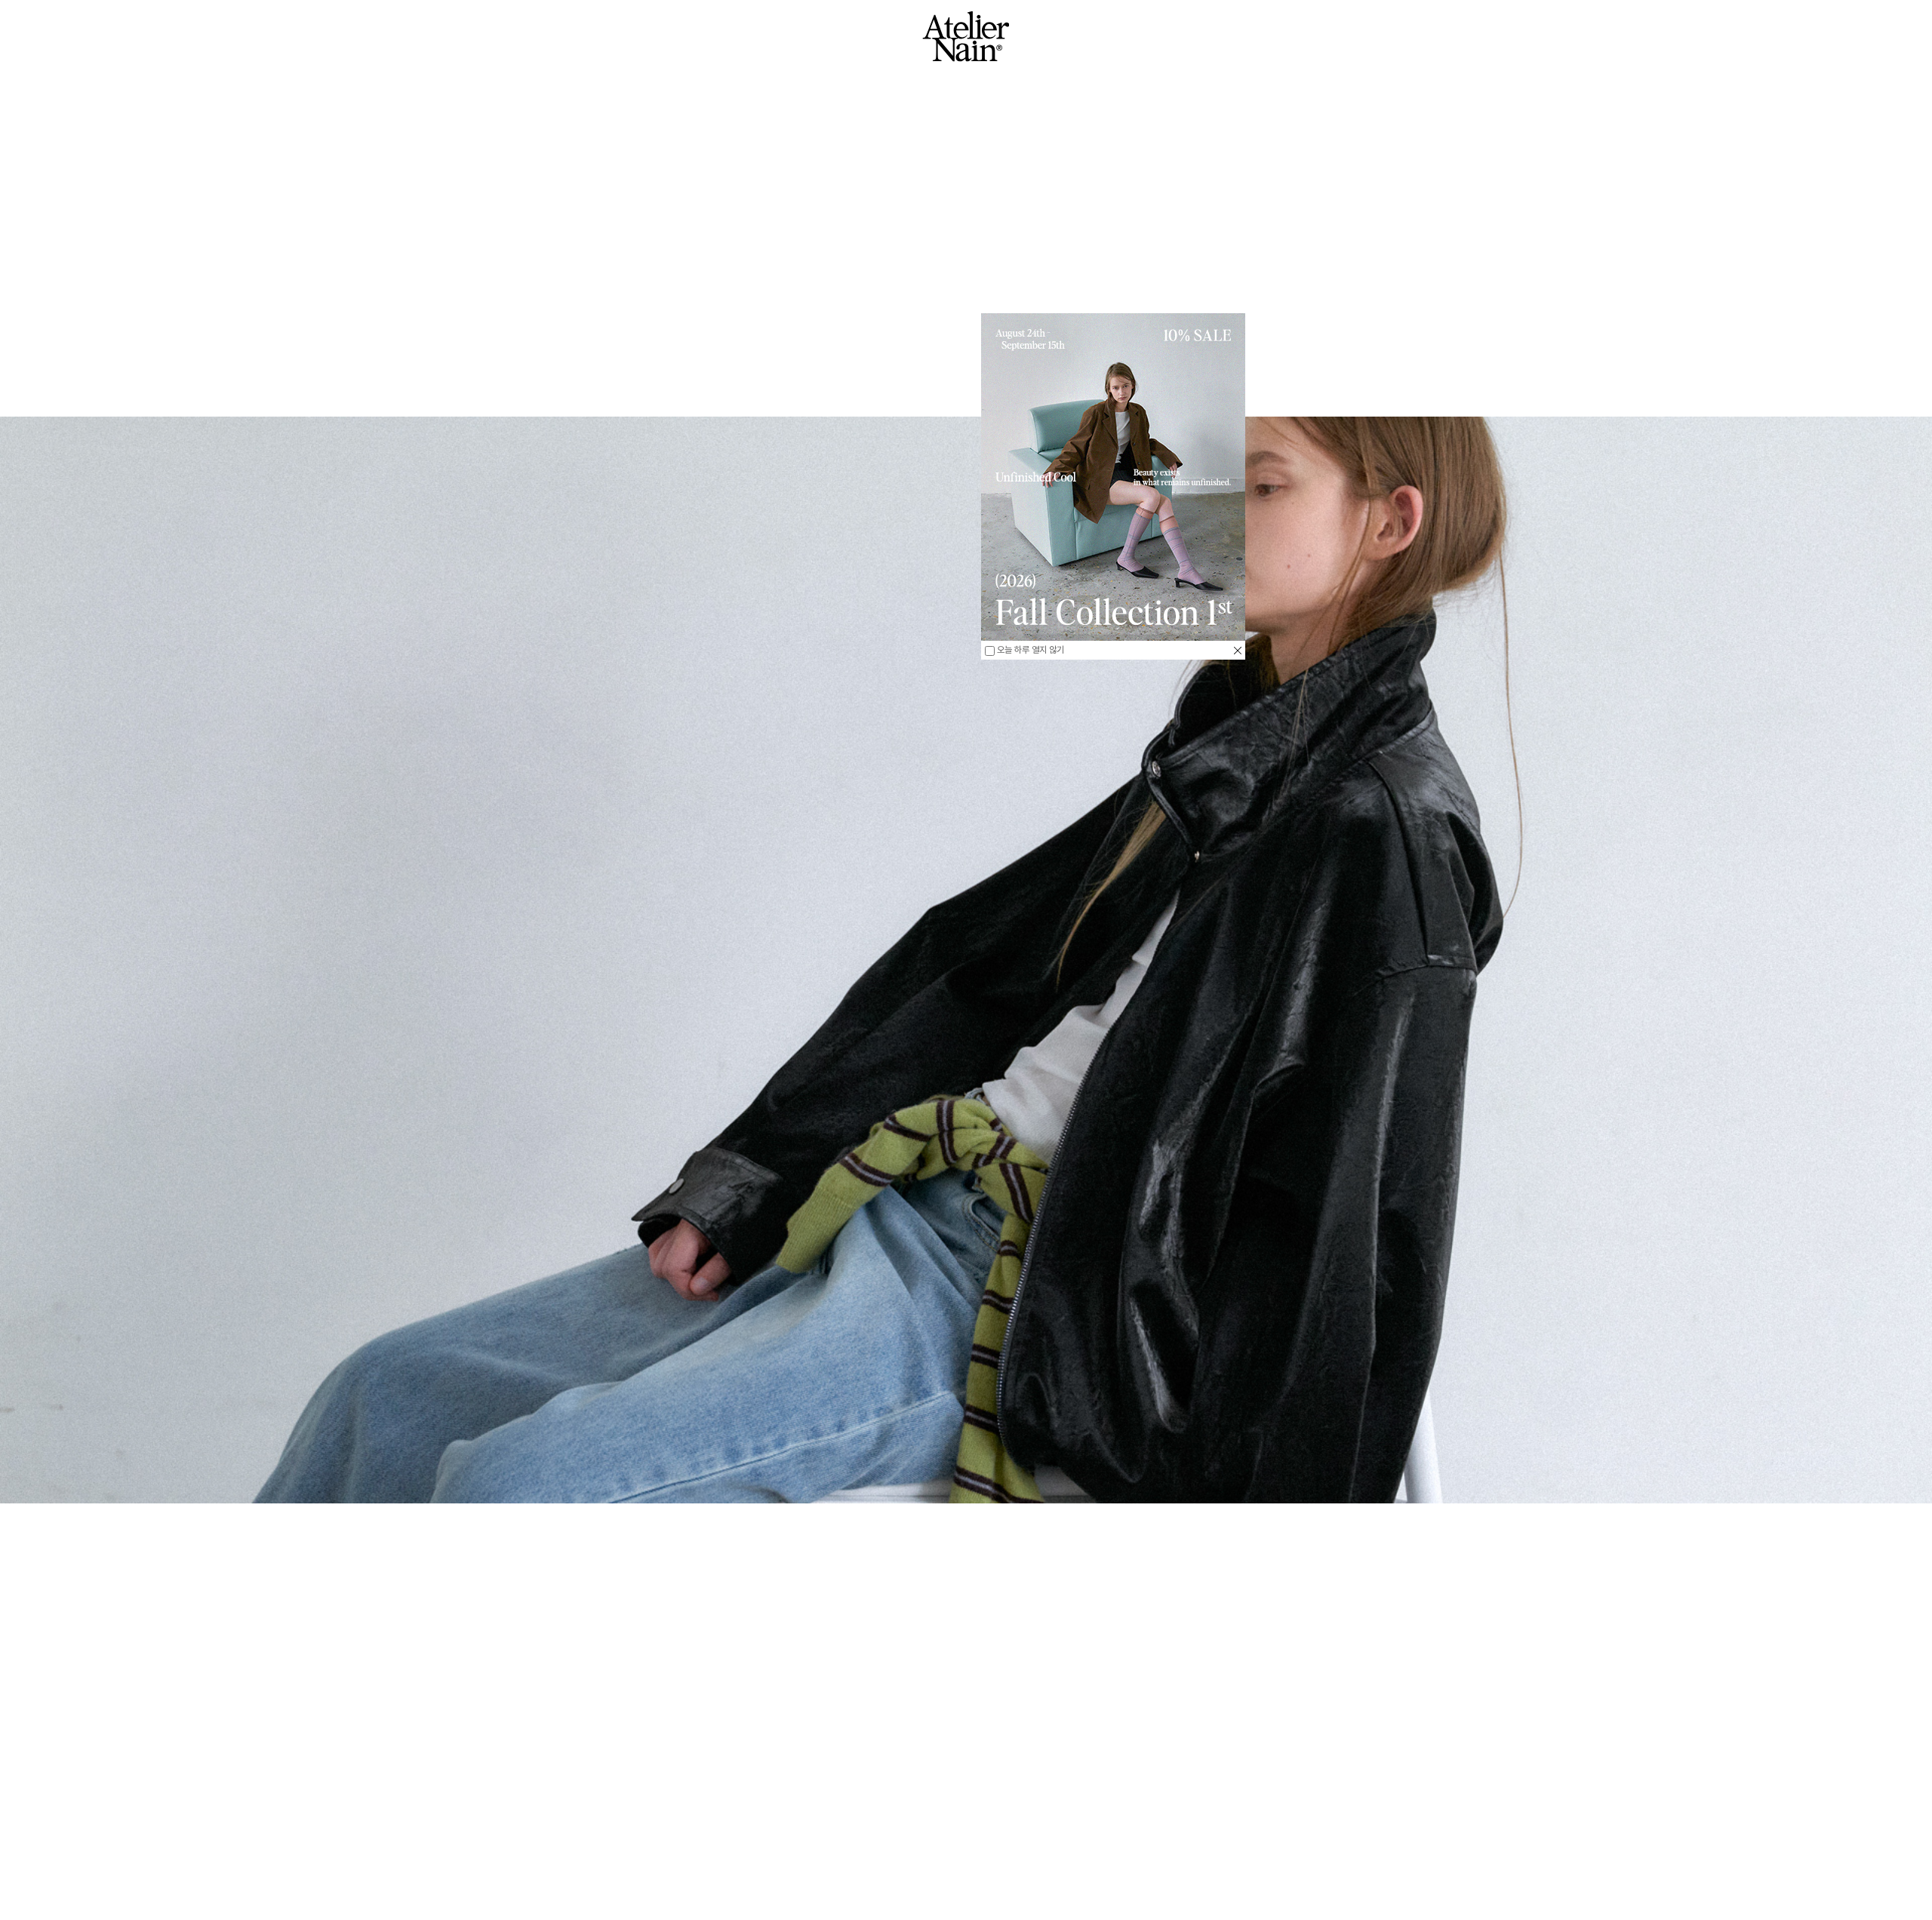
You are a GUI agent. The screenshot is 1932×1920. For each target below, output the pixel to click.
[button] (235, 1837)
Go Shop (966, 1885)
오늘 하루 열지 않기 (1029, 650)
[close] (1238, 650)
